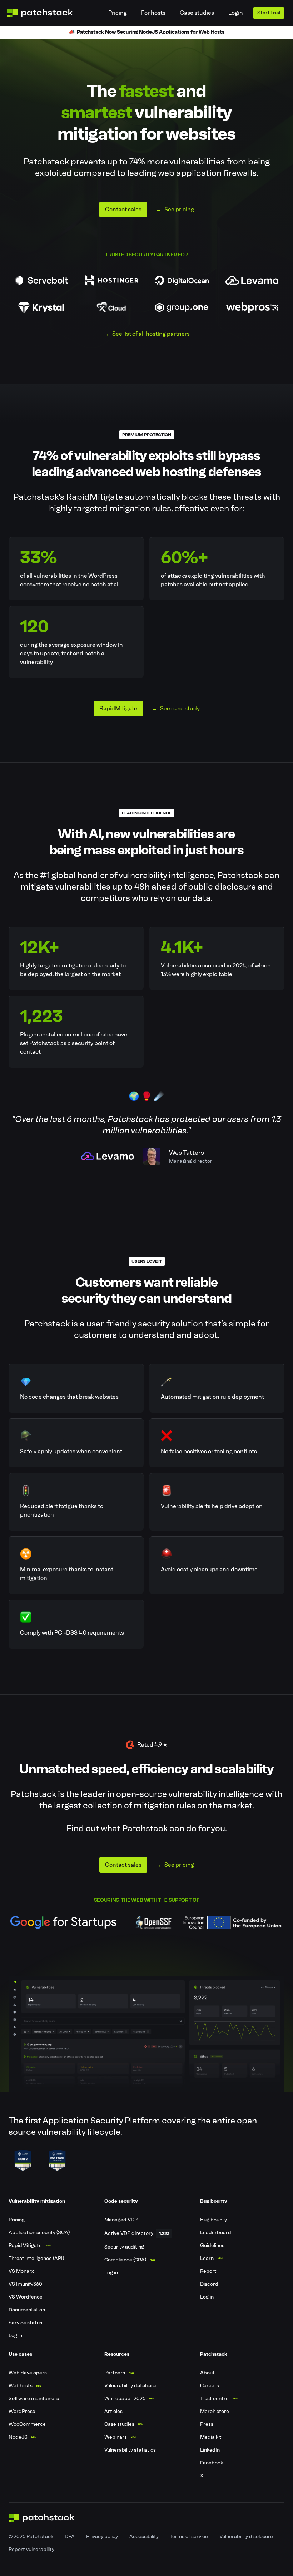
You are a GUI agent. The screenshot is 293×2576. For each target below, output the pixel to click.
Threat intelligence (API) (36, 2258)
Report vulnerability (31, 2549)
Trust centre (214, 2398)
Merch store (215, 2411)
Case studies (197, 13)
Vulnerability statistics (130, 2450)
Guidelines (212, 2245)
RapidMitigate (118, 708)
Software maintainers (34, 2398)
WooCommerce (27, 2424)
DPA (70, 2536)
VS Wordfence (26, 2297)
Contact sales (123, 209)
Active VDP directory (129, 2233)
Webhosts (21, 2386)
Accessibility (144, 2536)
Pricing (118, 13)
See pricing (179, 209)
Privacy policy (102, 2536)
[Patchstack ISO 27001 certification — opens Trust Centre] (57, 2161)
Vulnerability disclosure (246, 2536)
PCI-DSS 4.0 (70, 1633)
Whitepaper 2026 (125, 2398)
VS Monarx (21, 2271)
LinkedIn (210, 2450)
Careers (210, 2386)
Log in (15, 2336)
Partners (115, 2373)
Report (208, 2271)
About (207, 2373)
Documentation (27, 2310)
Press (207, 2424)
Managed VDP (121, 2220)
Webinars (116, 2437)
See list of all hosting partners (151, 334)
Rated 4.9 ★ (152, 1745)
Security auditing (124, 2247)
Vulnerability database (130, 2386)
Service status (25, 2323)
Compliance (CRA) (125, 2260)
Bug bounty (213, 2220)
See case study (180, 708)
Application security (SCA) (39, 2233)
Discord (209, 2284)
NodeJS (18, 2437)
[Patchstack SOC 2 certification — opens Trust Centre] (23, 2161)
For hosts (153, 13)
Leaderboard (216, 2233)
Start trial (269, 13)
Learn (207, 2258)
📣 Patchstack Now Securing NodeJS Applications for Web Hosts (146, 32)
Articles (113, 2411)
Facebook (212, 2463)
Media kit (211, 2437)
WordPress (22, 2411)
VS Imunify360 (25, 2284)
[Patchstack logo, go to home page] (46, 13)
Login (236, 13)
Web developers (28, 2373)
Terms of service (189, 2536)
